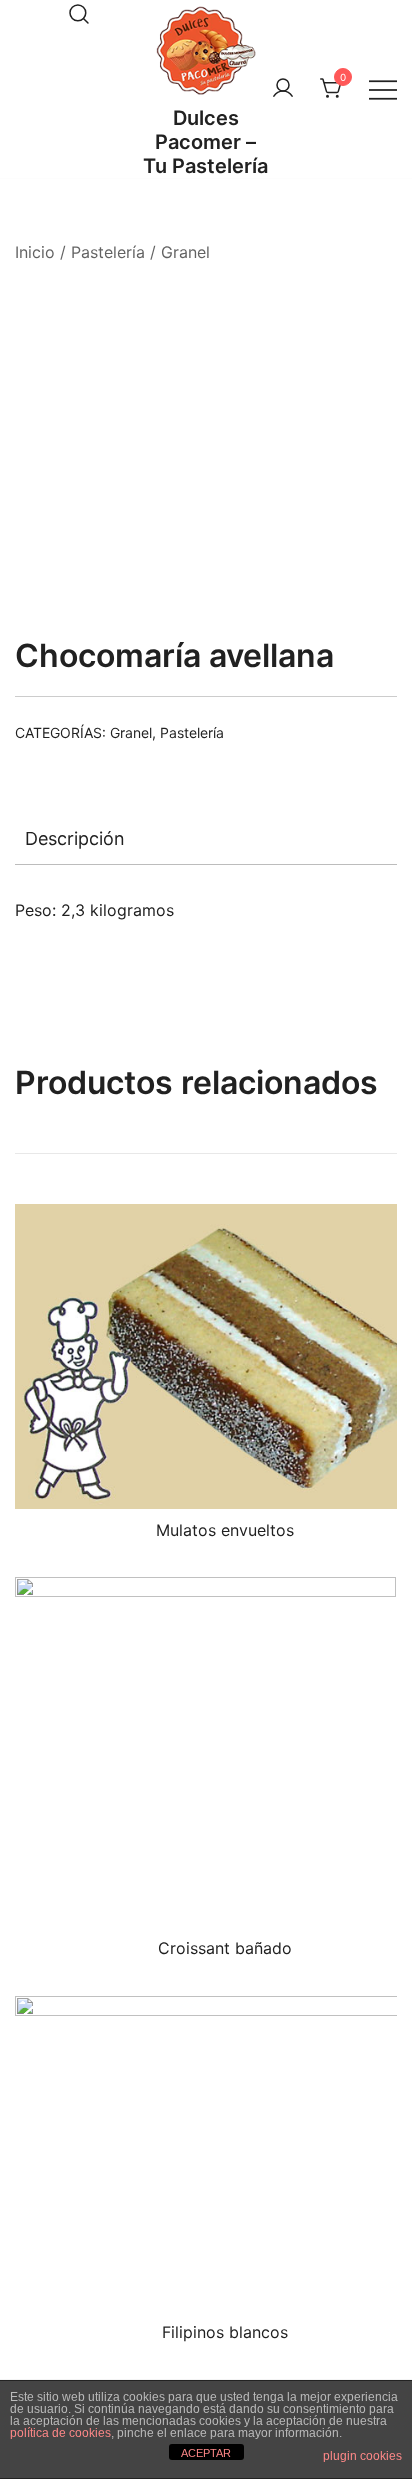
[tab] (206, 839)
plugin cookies (362, 2456)
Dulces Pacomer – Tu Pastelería (205, 142)
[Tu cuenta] (283, 89)
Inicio (35, 252)
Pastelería (108, 252)
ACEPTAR (206, 2453)
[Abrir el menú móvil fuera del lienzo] (383, 89)
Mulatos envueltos (225, 1530)
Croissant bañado (225, 1948)
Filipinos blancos (225, 2332)
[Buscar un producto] (79, 14)
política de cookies (60, 2433)
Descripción (75, 838)
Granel (185, 252)
